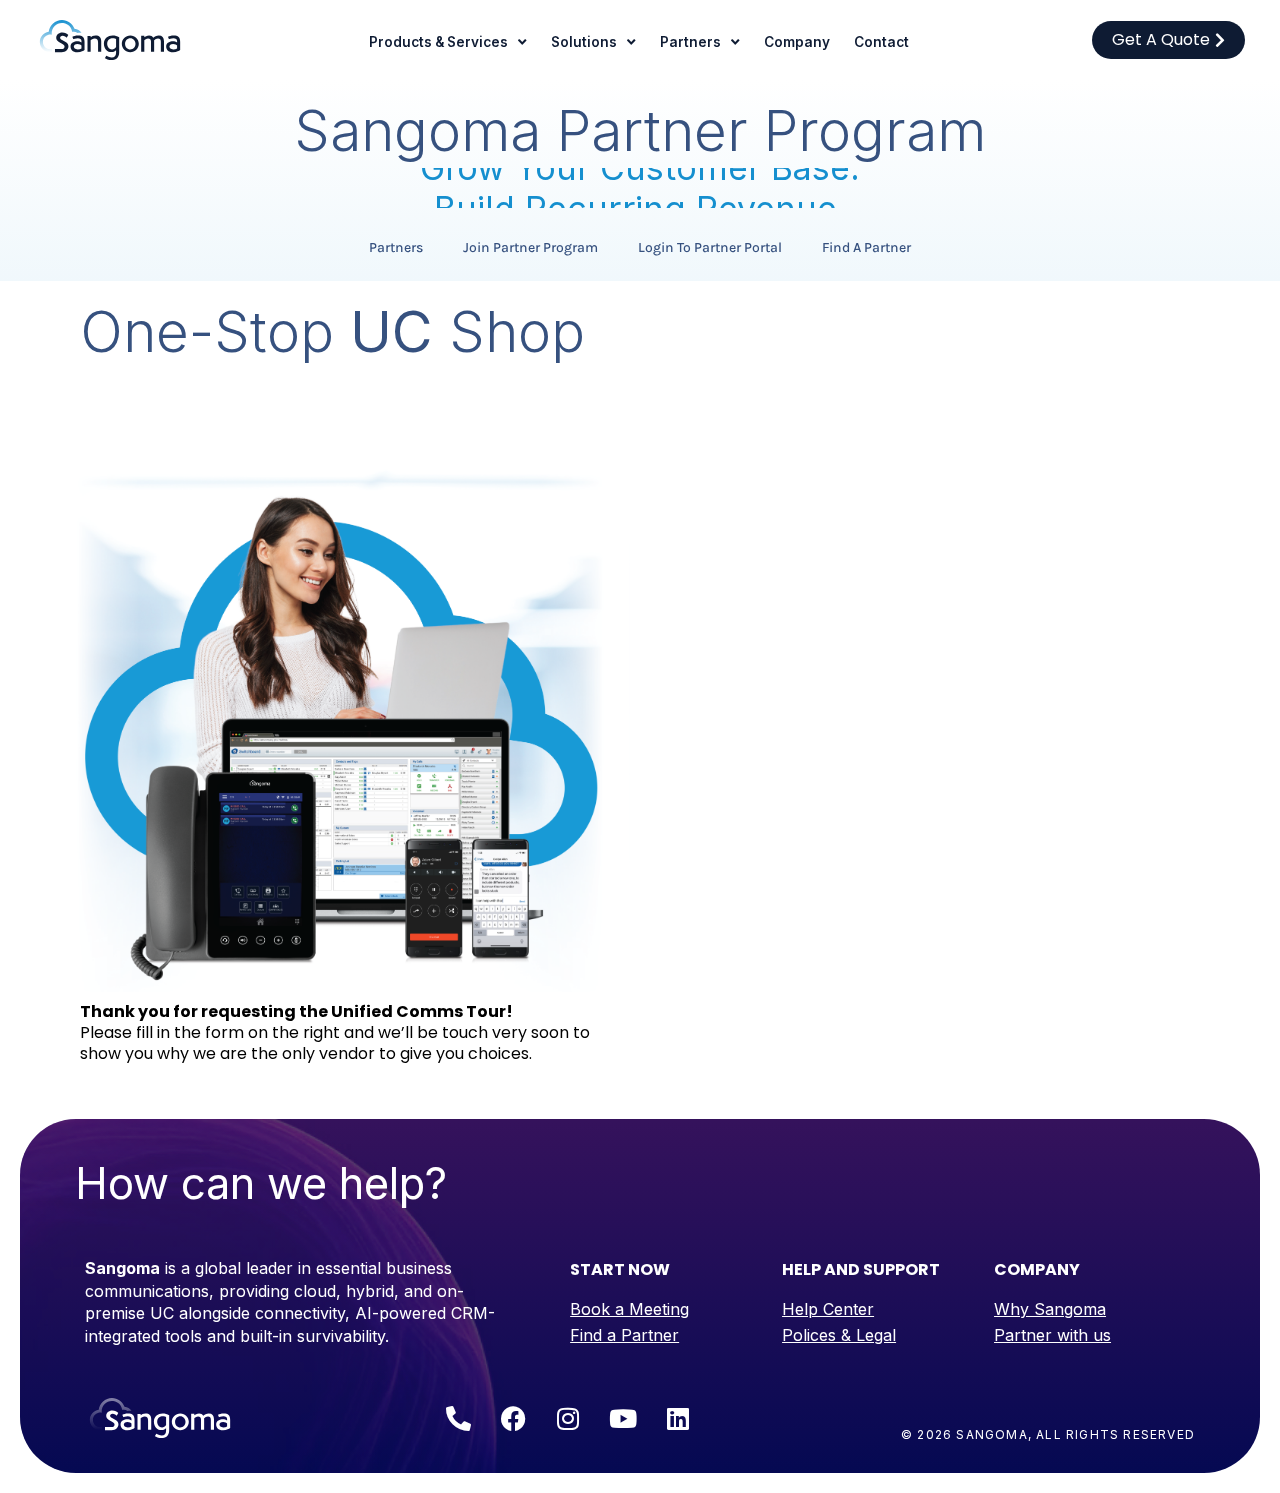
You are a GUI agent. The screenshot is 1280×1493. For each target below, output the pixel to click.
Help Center (828, 1309)
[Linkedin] (678, 1418)
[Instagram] (568, 1418)
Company (797, 42)
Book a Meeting (629, 1309)
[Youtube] (623, 1418)
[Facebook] (513, 1418)
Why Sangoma (1050, 1309)
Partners (690, 42)
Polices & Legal (839, 1335)
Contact (881, 42)
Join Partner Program (530, 247)
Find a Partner (866, 247)
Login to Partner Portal (710, 247)
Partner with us (1052, 1335)
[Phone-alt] (458, 1418)
